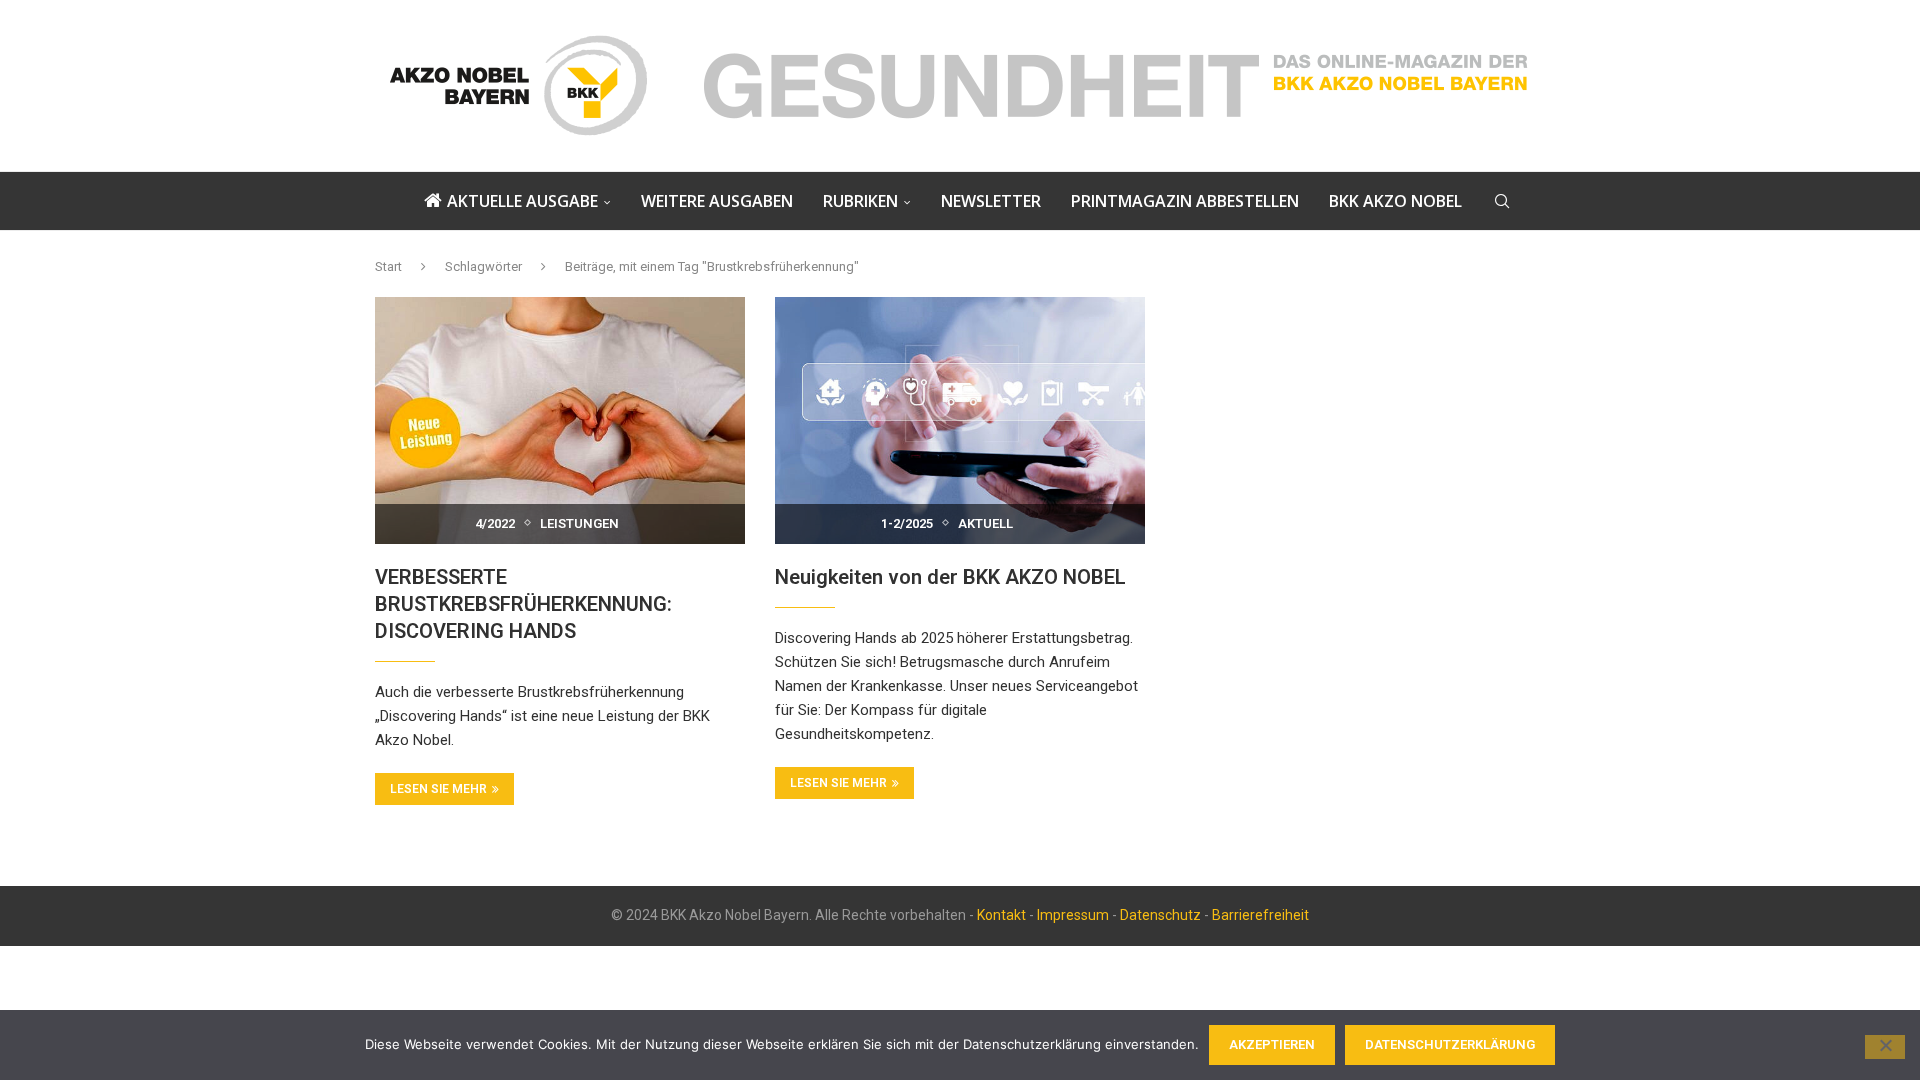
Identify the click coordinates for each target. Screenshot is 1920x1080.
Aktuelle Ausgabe (522, 201)
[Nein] (1885, 1047)
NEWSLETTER (991, 201)
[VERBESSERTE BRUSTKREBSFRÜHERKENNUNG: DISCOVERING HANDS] (560, 420)
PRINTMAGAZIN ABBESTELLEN (1185, 201)
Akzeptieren (1272, 1044)
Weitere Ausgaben (717, 201)
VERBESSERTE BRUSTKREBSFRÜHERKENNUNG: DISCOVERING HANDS (523, 604)
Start (388, 266)
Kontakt (1001, 915)
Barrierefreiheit (1260, 915)
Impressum (1073, 915)
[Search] (1502, 201)
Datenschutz (1160, 915)
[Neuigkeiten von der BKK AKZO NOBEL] (960, 420)
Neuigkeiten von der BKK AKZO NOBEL (950, 577)
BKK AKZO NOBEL (1395, 201)
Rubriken (860, 201)
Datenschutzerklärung (1450, 1044)
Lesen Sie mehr (438, 789)
